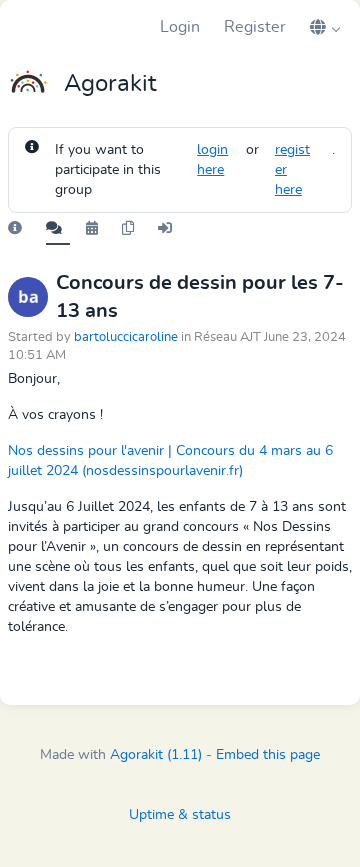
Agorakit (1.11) (156, 755)
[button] (325, 27)
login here (212, 160)
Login (180, 27)
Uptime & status (180, 815)
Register (255, 27)
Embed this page (268, 755)
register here (292, 170)
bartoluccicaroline (126, 337)
